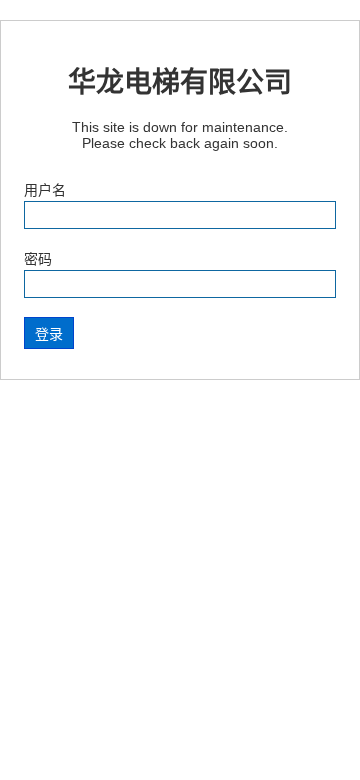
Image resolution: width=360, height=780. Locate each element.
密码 (38, 259)
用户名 (45, 190)
